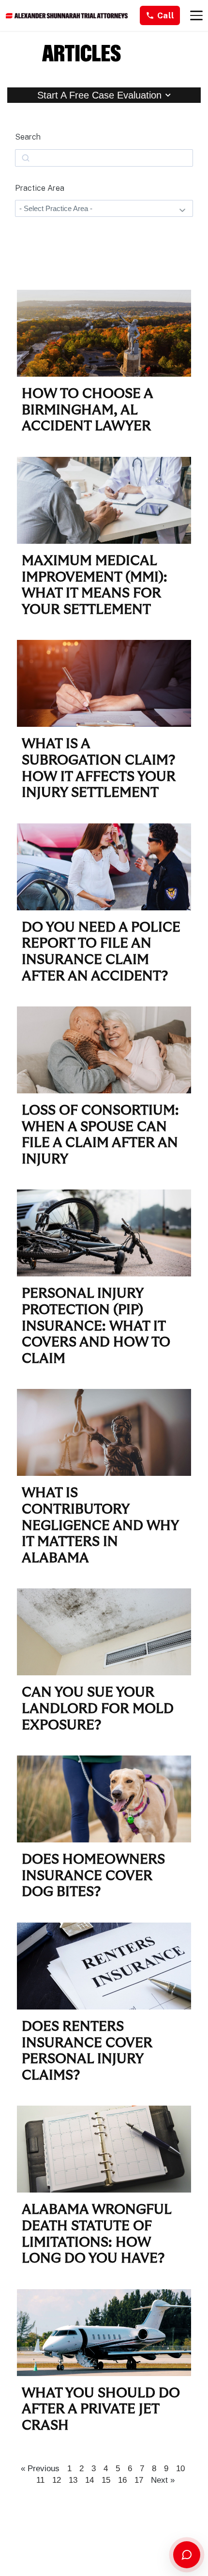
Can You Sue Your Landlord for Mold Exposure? (98, 1709)
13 (73, 2480)
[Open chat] (187, 2555)
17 (139, 2480)
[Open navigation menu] (196, 15)
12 (57, 2480)
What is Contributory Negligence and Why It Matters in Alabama (100, 1526)
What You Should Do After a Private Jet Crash (101, 2410)
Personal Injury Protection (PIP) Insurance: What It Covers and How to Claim (96, 1326)
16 (122, 2480)
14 (89, 2480)
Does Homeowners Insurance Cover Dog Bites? (93, 1876)
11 (40, 2480)
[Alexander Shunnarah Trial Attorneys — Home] (67, 16)
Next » (163, 2480)
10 (180, 2469)
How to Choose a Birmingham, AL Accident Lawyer (87, 410)
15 (106, 2480)
